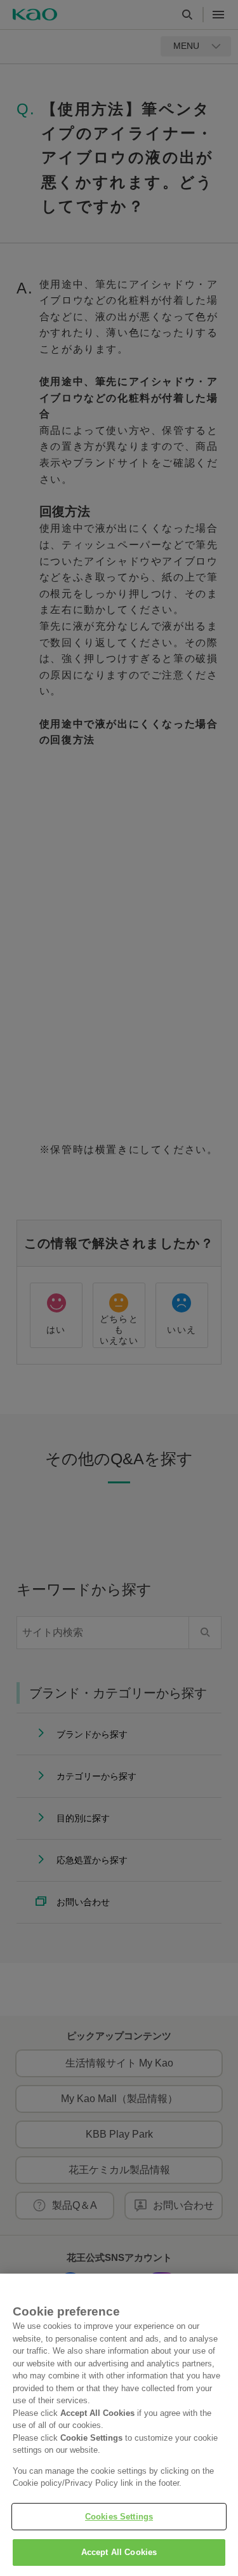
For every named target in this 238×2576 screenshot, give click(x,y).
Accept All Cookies (119, 2552)
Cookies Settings (119, 2517)
